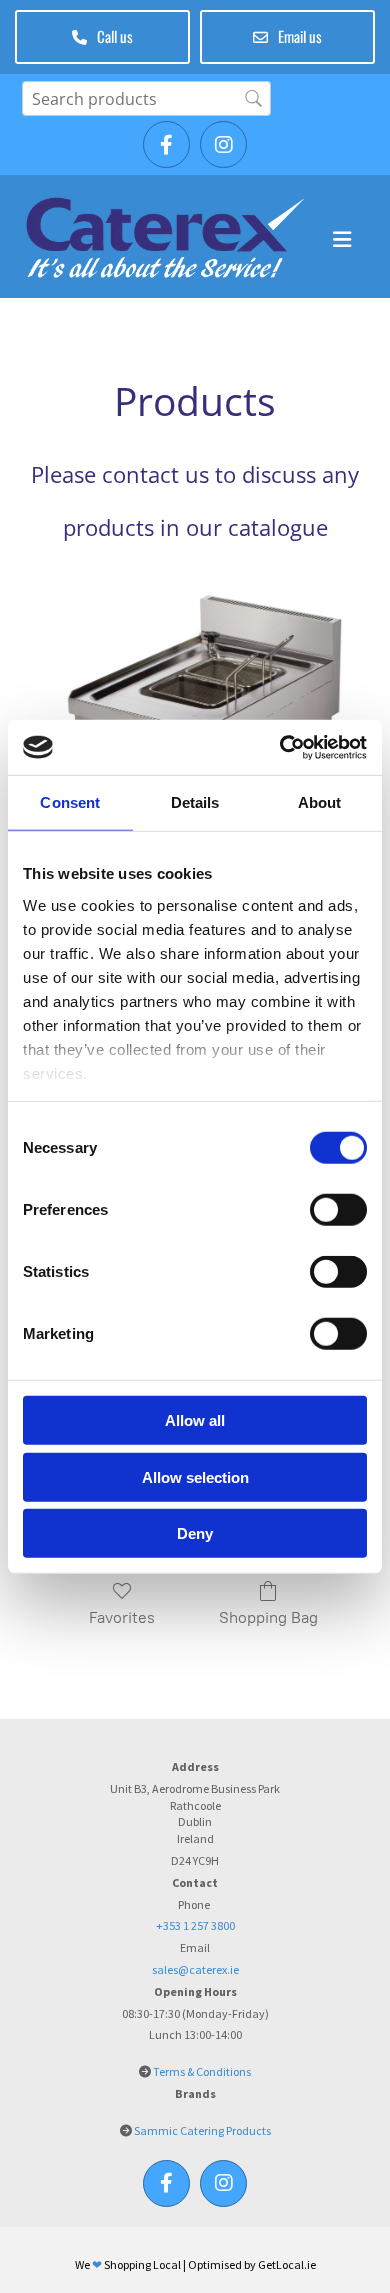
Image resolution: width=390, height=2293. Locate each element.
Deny (195, 1533)
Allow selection (195, 1476)
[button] (102, 37)
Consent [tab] (70, 802)
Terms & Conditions (202, 2071)
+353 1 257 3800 (195, 1925)
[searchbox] (146, 98)
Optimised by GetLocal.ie (252, 2264)
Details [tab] (195, 802)
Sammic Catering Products (202, 2130)
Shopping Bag (268, 1617)
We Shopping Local (128, 2264)
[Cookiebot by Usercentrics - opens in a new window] (280, 747)
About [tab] (320, 802)
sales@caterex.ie (195, 1969)
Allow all (195, 1420)
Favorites (122, 1617)
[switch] (338, 1210)
